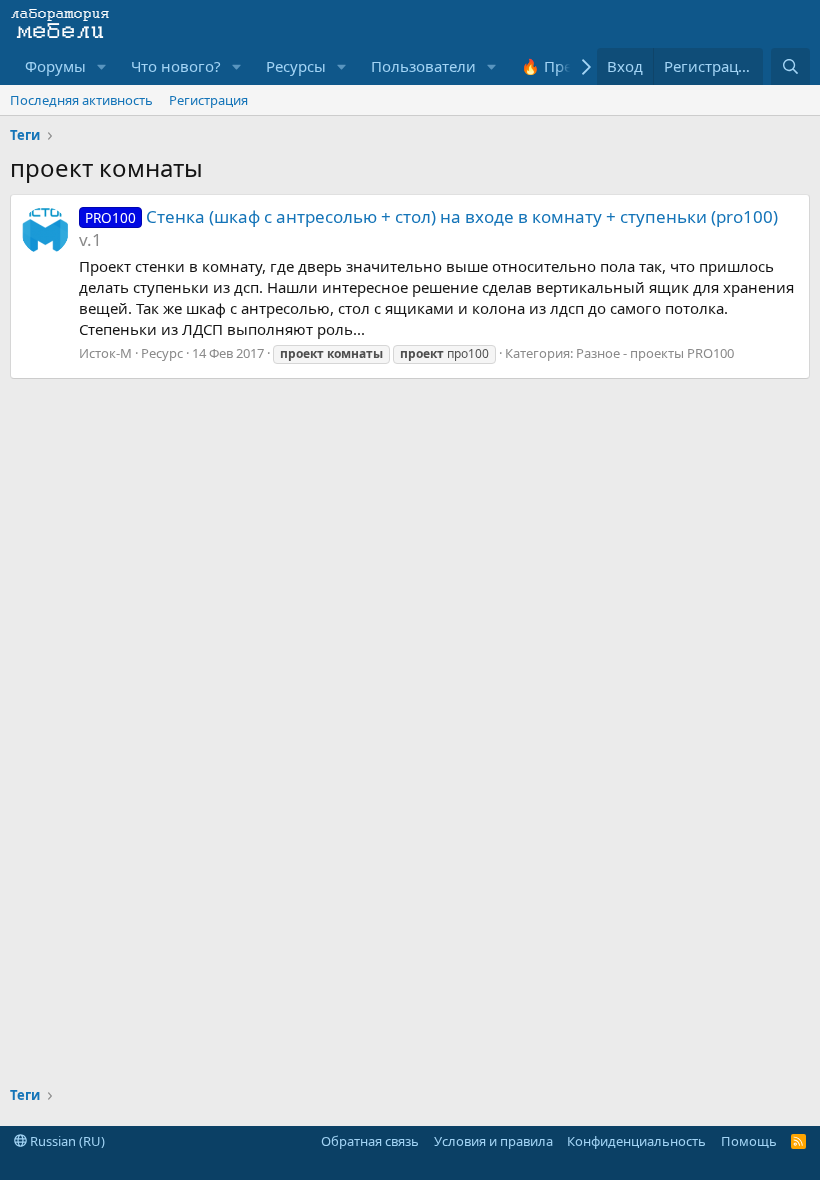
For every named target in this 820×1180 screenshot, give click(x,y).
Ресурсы (296, 66)
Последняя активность (81, 100)
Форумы (55, 66)
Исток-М (105, 353)
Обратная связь (370, 1141)
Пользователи (423, 66)
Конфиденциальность (636, 1141)
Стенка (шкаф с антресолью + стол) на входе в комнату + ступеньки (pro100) (431, 216)
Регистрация (208, 100)
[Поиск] (790, 66)
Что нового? (176, 66)
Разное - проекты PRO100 (655, 353)
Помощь (749, 1141)
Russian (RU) (66, 1141)
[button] (102, 66)
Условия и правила (493, 1141)
